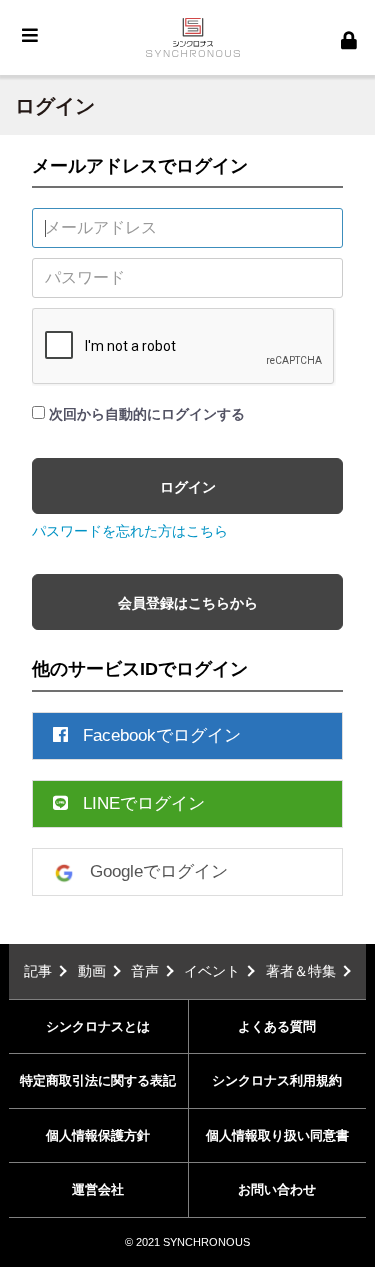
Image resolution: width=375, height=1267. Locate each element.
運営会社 (98, 1189)
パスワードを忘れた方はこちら (130, 531)
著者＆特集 (301, 971)
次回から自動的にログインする (147, 414)
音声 (145, 971)
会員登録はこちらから (188, 603)
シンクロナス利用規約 (277, 1080)
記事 (38, 971)
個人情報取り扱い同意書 (277, 1135)
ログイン (188, 487)
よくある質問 (277, 1026)
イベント (212, 971)
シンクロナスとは (98, 1026)
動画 (92, 971)
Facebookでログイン (162, 735)
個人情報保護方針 (98, 1135)
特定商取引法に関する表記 (98, 1080)
